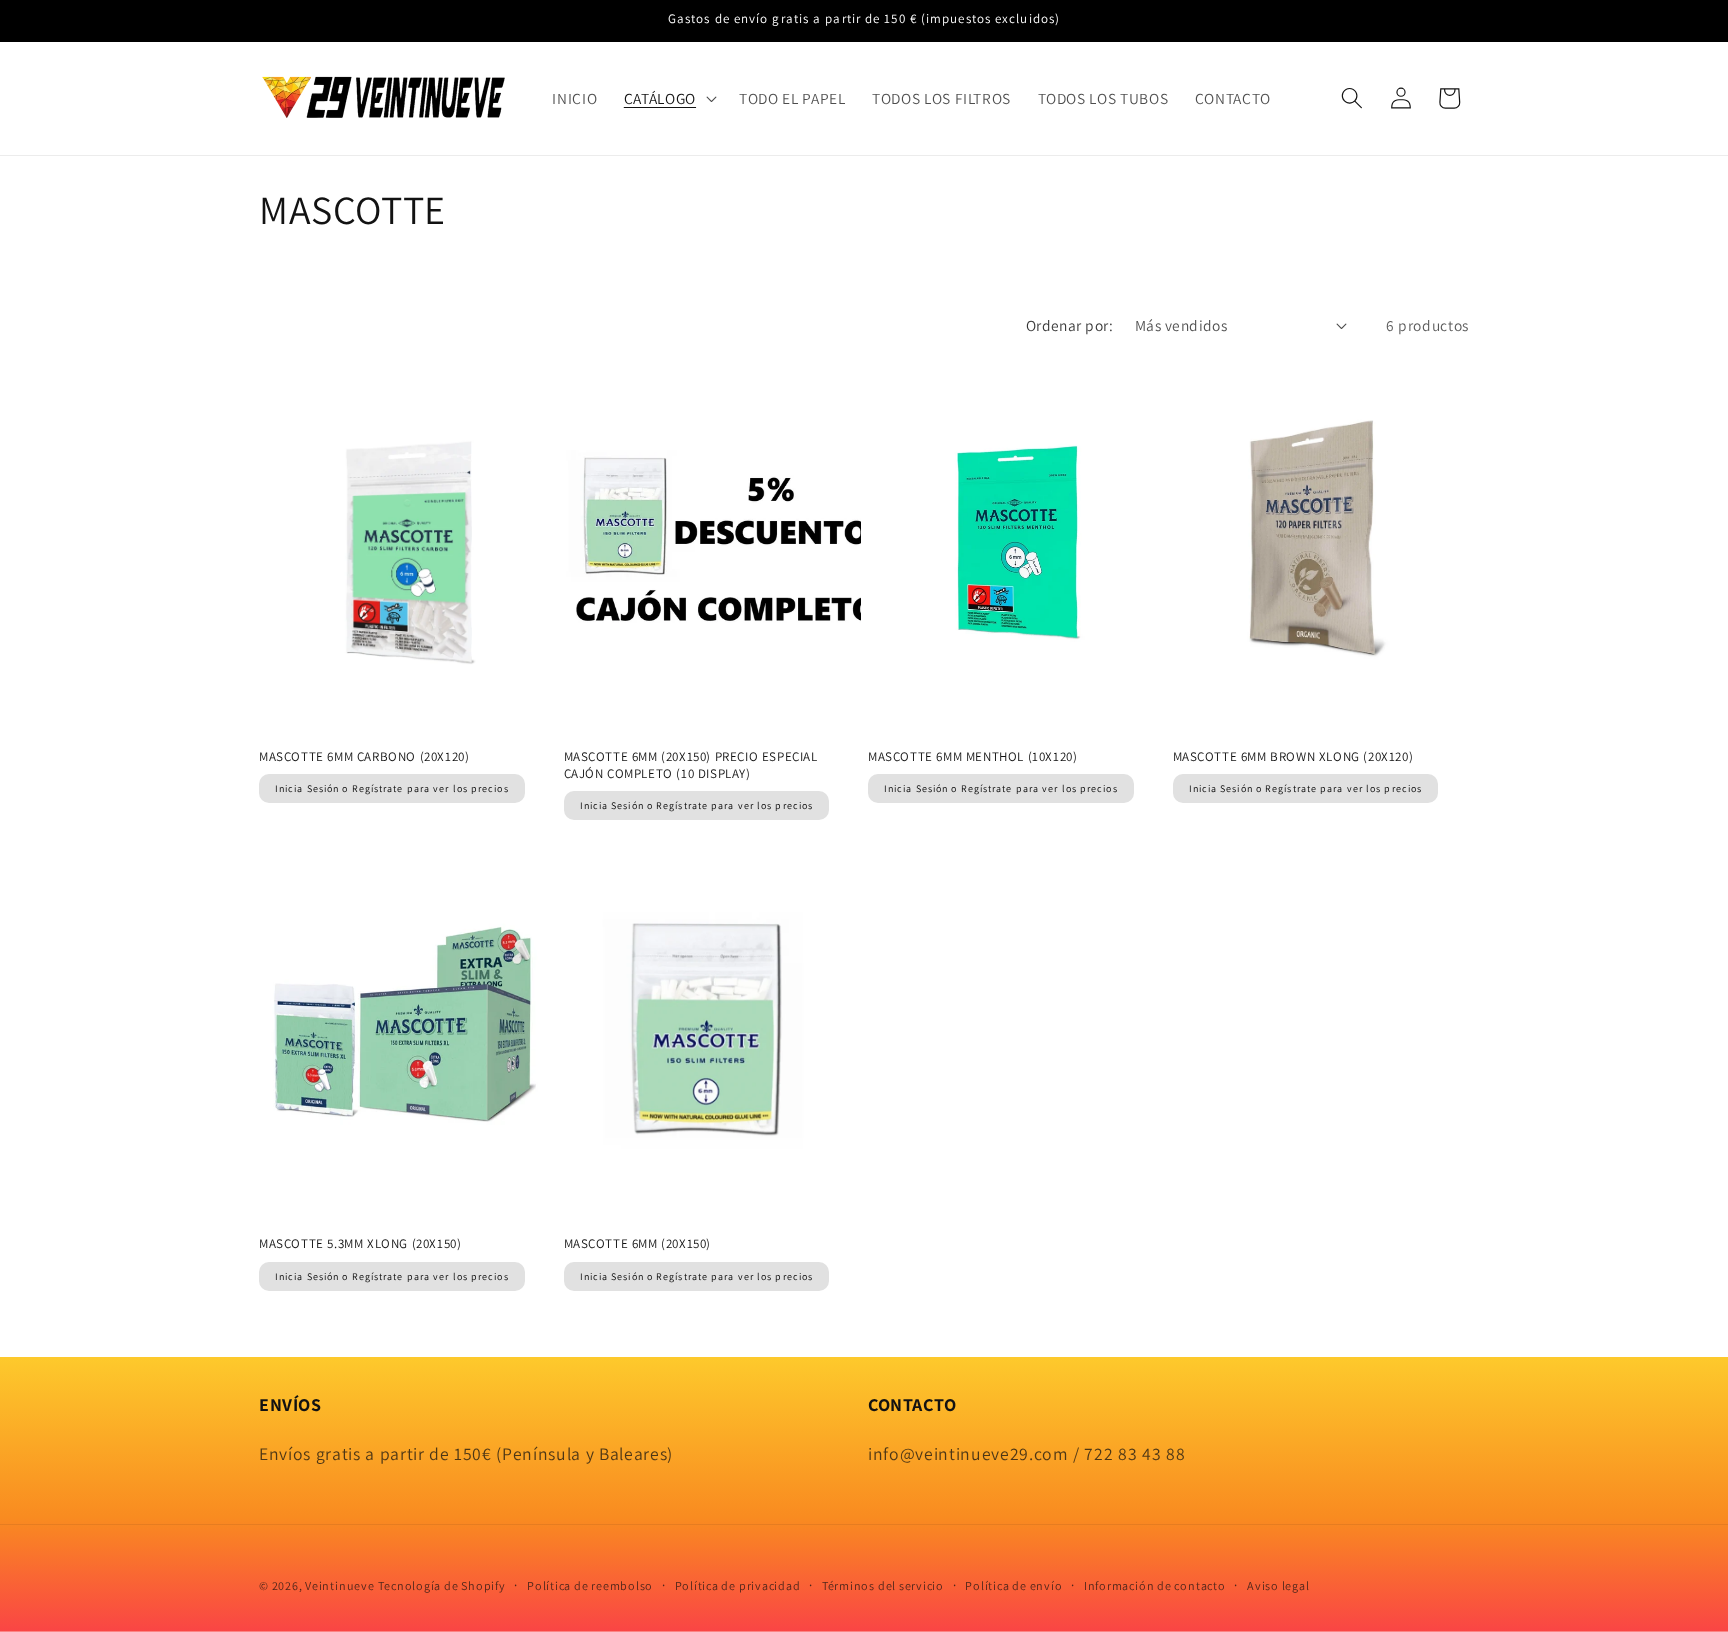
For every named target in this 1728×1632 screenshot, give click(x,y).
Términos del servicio (883, 1585)
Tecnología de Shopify (441, 1585)
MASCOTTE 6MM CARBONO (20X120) (364, 757)
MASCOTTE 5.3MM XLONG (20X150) (360, 1244)
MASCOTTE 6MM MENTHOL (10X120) (972, 757)
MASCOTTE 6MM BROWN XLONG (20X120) (1293, 757)
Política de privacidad (738, 1585)
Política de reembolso (590, 1585)
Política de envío (1013, 1585)
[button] (668, 98)
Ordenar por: (1069, 325)
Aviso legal (1278, 1585)
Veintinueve (339, 1585)
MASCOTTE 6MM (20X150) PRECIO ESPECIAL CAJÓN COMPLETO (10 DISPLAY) (691, 765)
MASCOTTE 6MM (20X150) (638, 1244)
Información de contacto (1155, 1585)
